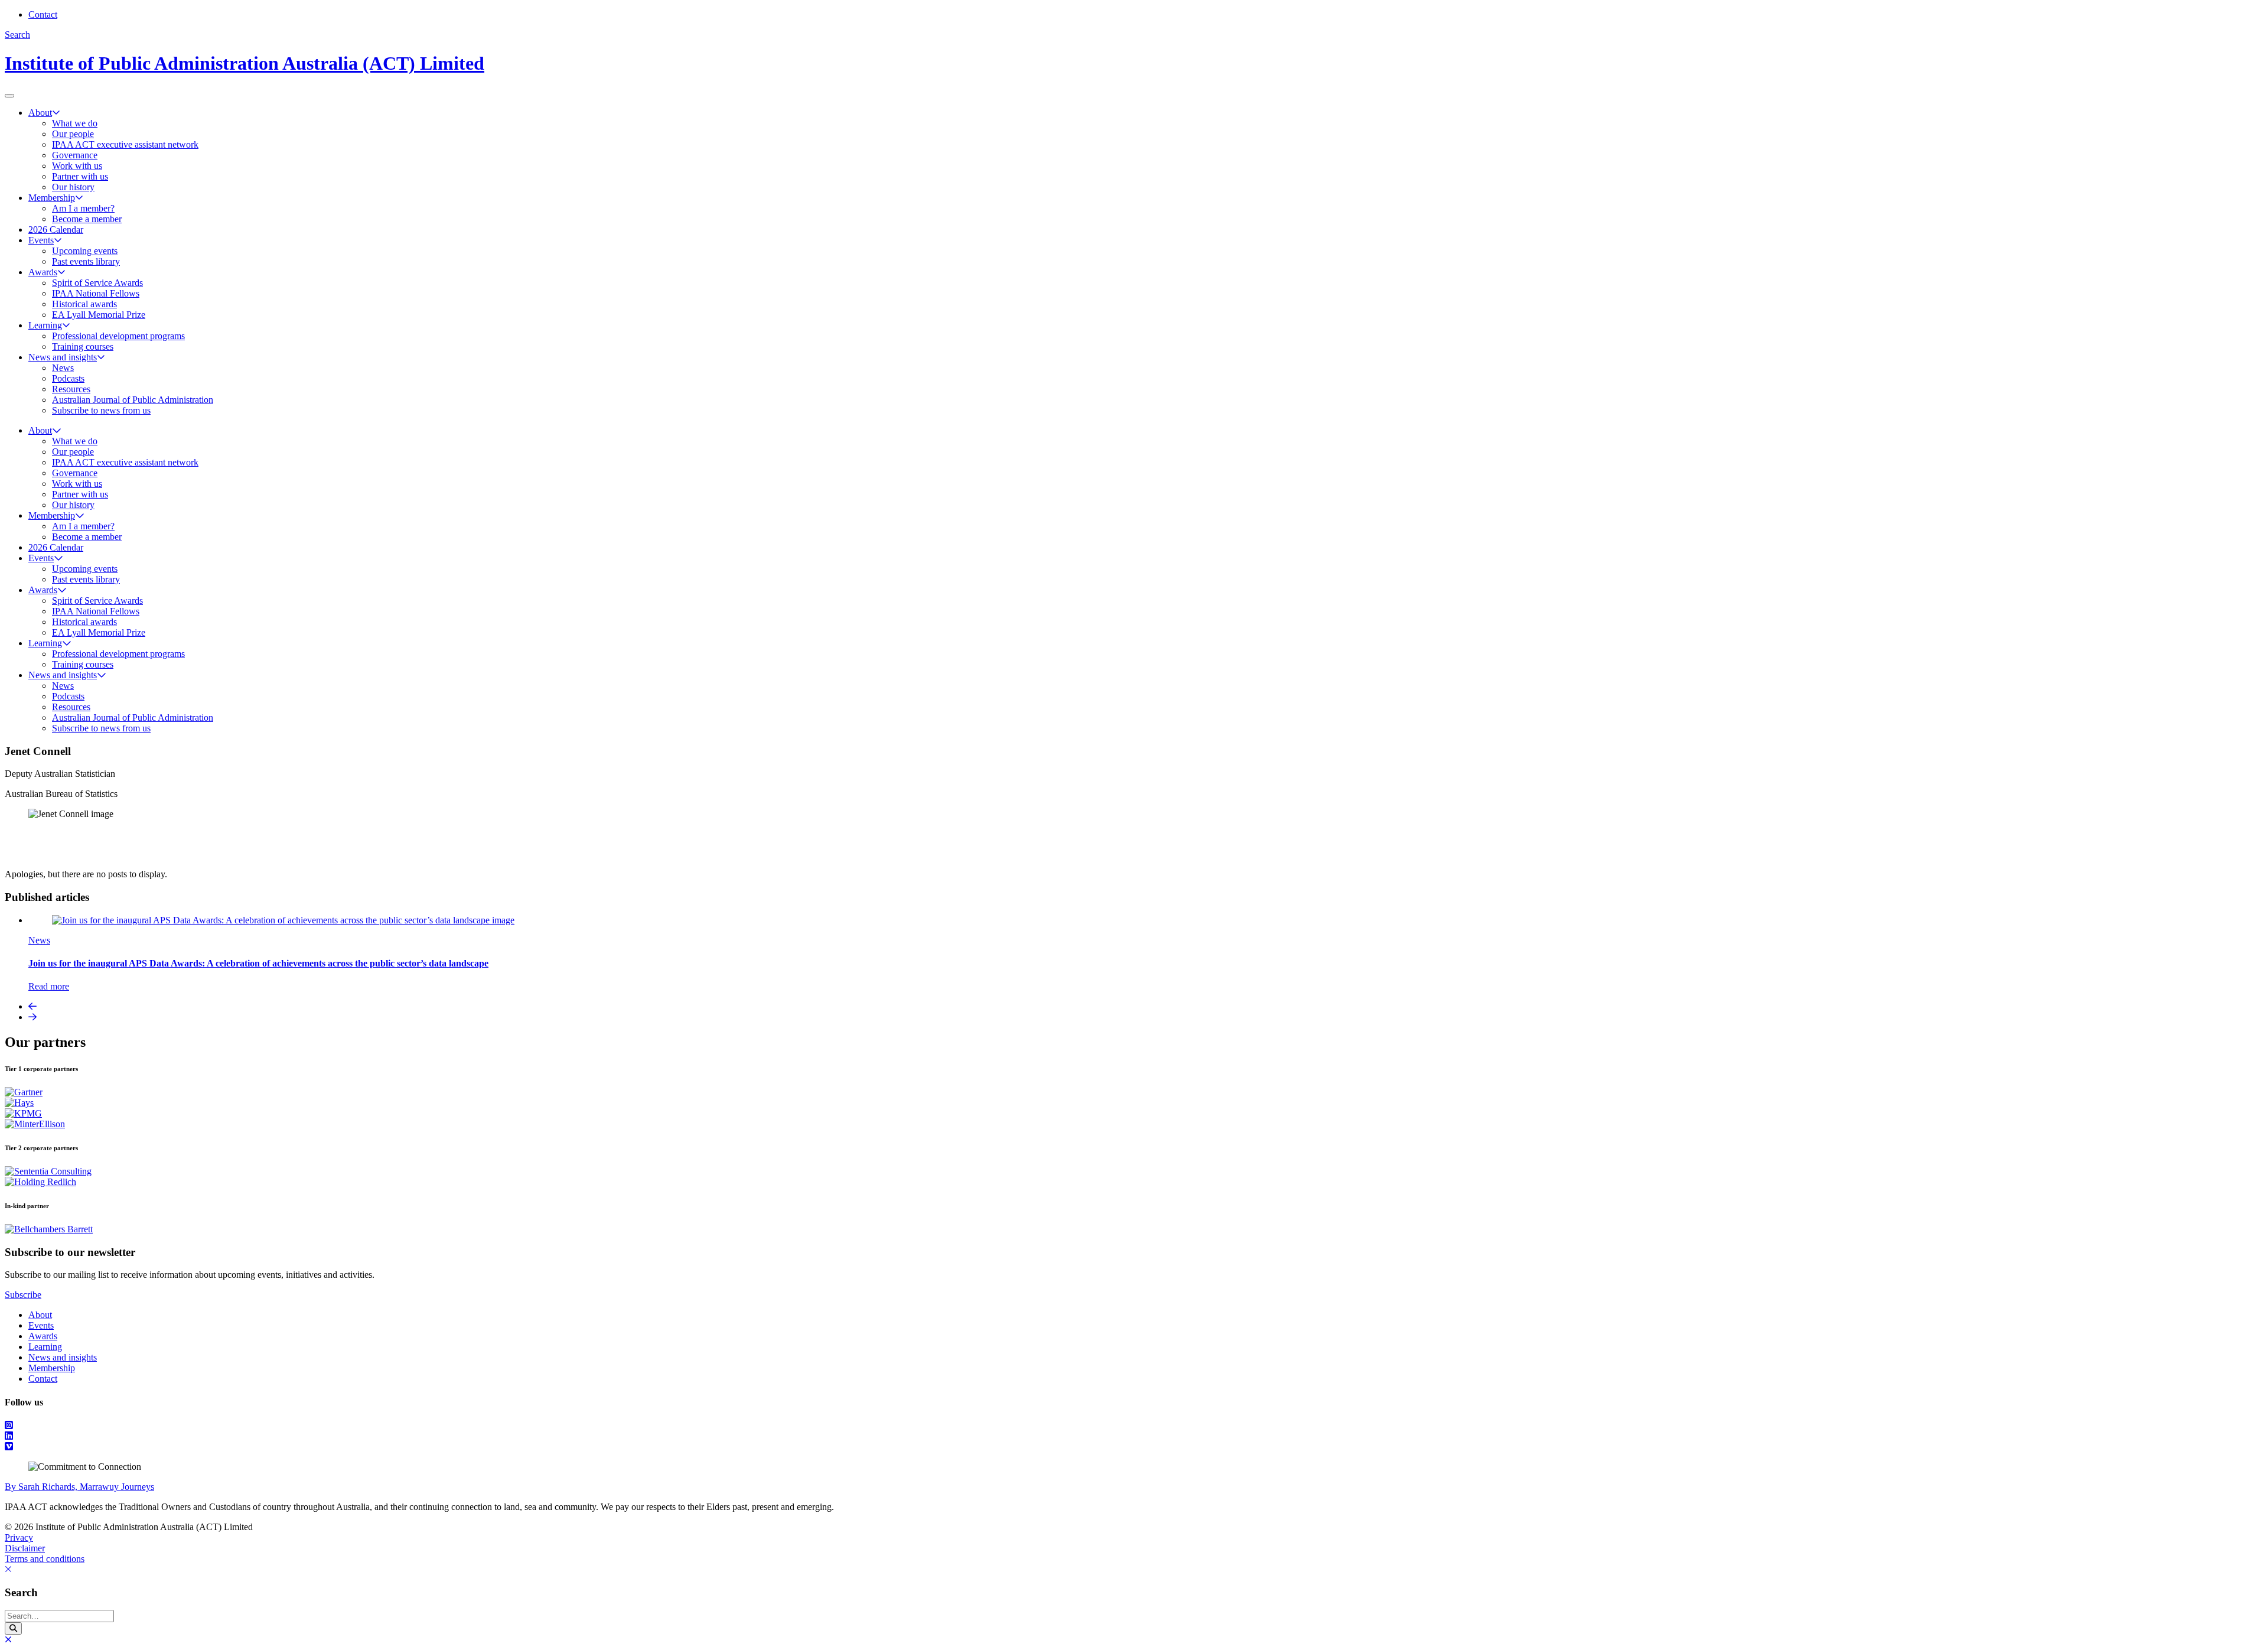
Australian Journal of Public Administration (133, 400)
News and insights (63, 357)
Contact (43, 14)
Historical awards (84, 304)
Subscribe (23, 1295)
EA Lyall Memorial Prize (99, 315)
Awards (43, 272)
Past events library (86, 261)
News (63, 368)
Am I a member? (83, 208)
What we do (75, 123)
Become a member (87, 219)
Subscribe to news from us (101, 410)
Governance (75, 155)
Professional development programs (118, 336)
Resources (71, 389)
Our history (73, 187)
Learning (45, 325)
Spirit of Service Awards (97, 283)
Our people (73, 134)
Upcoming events (85, 251)
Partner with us (80, 176)
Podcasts (68, 378)
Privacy (19, 1537)
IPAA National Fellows (96, 293)
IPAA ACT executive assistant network (125, 144)
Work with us (77, 166)
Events (41, 240)
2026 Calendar (56, 230)
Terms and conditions (45, 1559)
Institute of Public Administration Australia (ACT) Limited (245, 63)
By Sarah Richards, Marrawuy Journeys (79, 1487)
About (40, 113)
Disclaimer (25, 1548)
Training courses (83, 346)
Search (17, 35)
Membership (52, 198)
